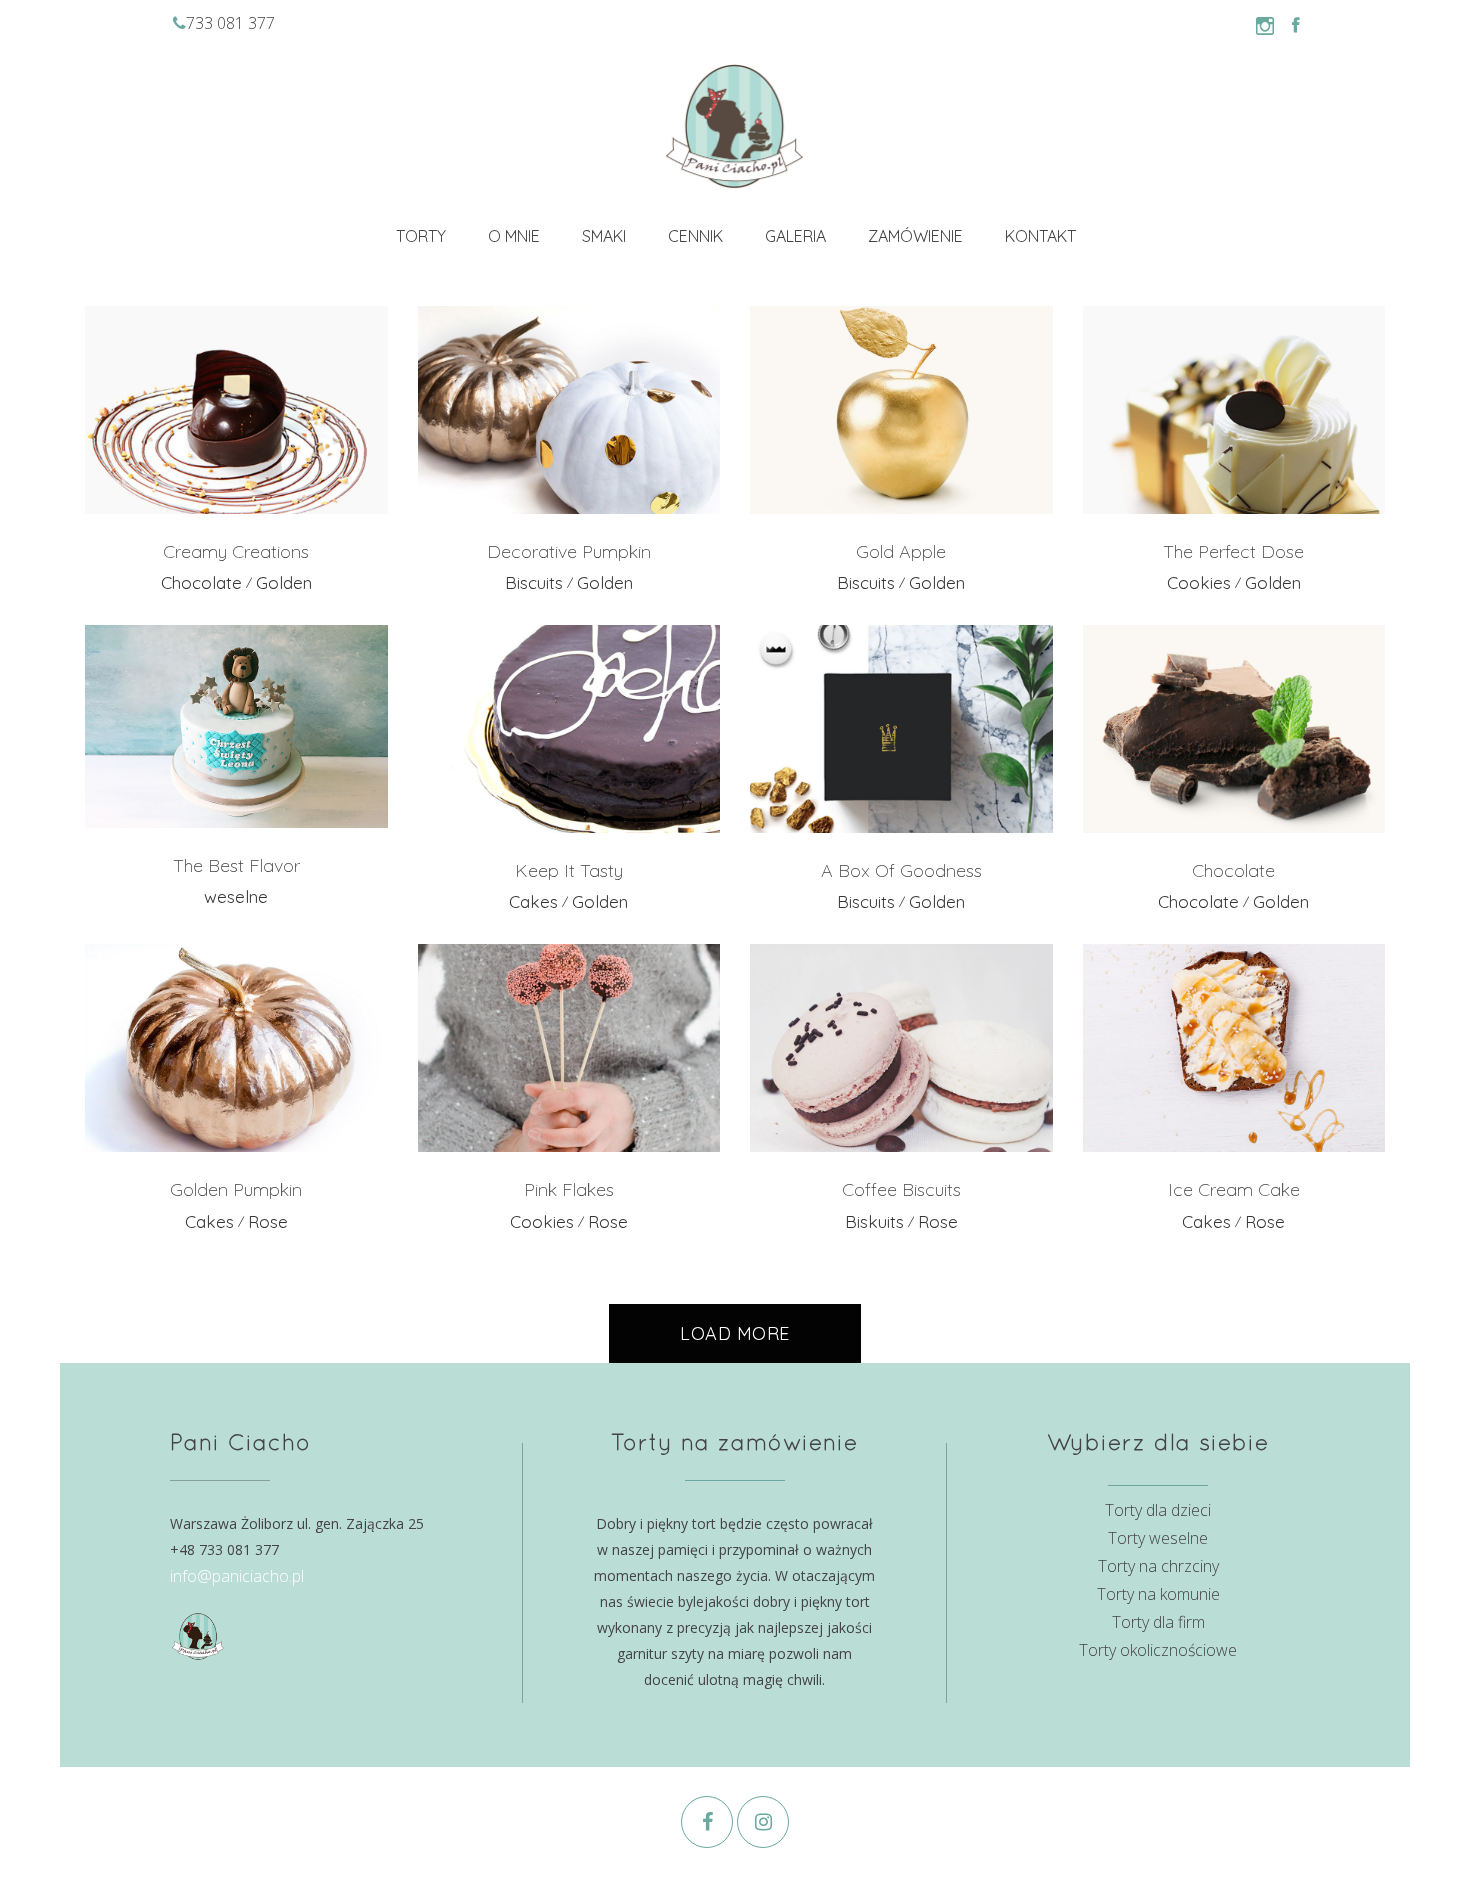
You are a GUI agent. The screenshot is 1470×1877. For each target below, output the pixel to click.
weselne (236, 896)
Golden (284, 582)
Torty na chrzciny (1158, 1566)
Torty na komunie (1158, 1594)
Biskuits (874, 1221)
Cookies (1199, 582)
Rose (268, 1221)
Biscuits (534, 582)
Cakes (533, 901)
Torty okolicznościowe (1158, 1650)
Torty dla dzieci (1158, 1510)
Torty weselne (1158, 1538)
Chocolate (201, 582)
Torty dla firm (1158, 1622)
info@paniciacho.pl (237, 1576)
